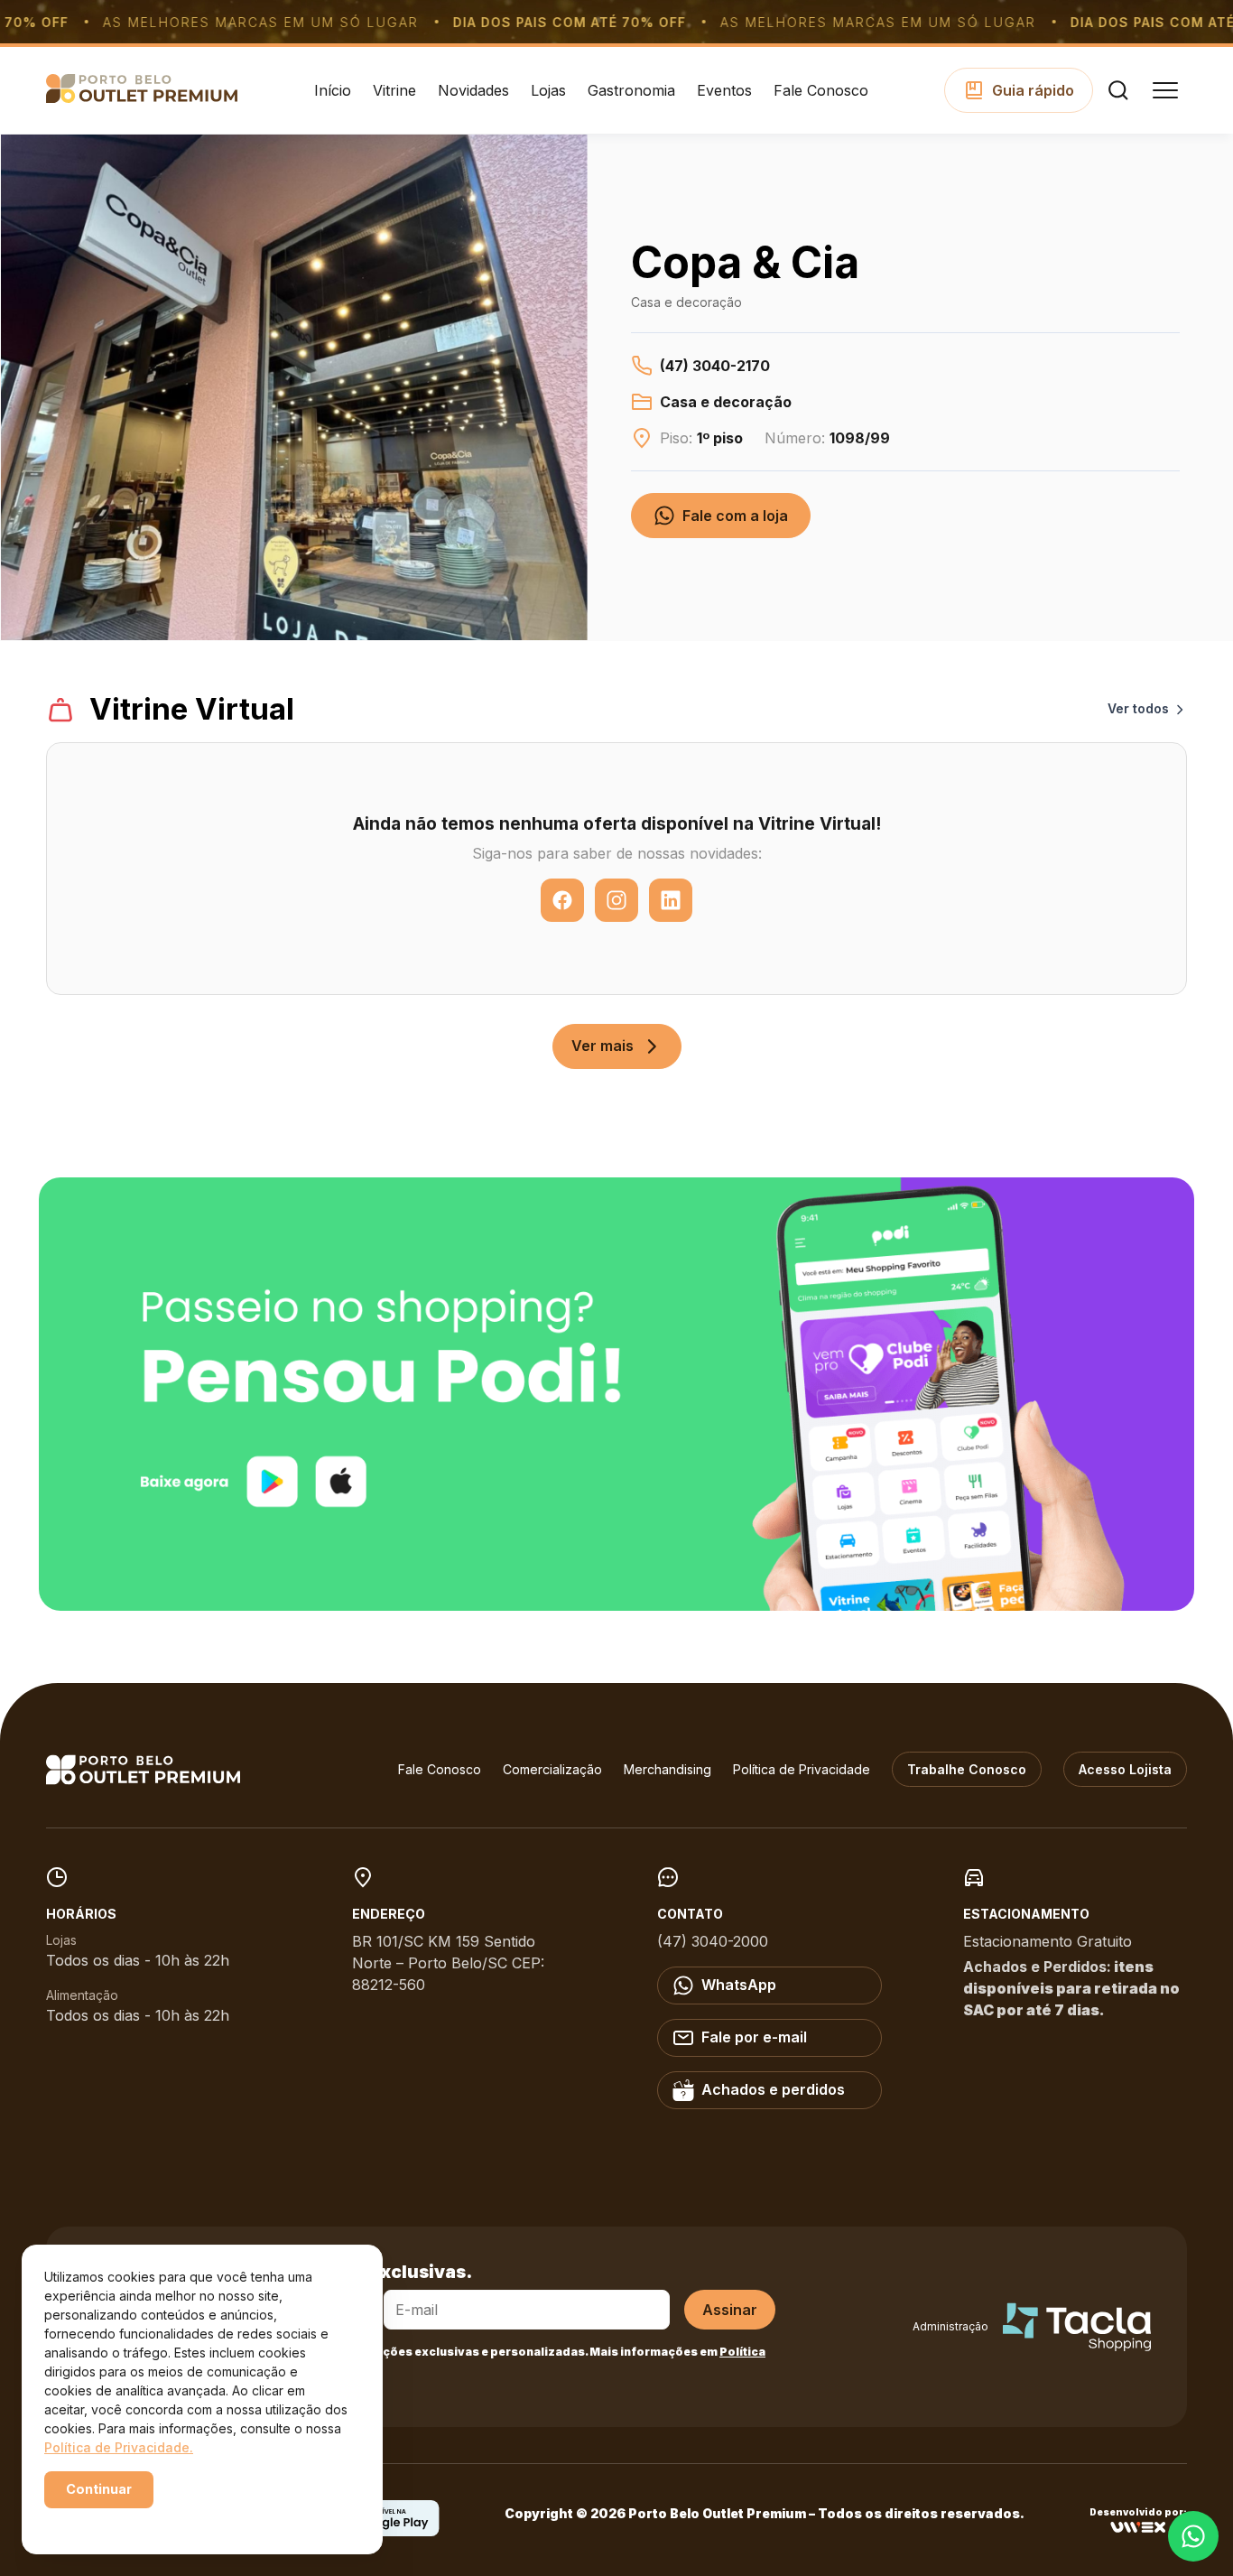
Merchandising (667, 1769)
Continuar (99, 2489)
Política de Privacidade (802, 1769)
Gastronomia (631, 90)
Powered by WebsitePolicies (121, 2520)
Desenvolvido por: (1138, 2512)
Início (333, 90)
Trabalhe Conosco (967, 1769)
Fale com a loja (735, 516)
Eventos (724, 90)
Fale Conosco (821, 90)
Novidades (473, 90)
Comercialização (552, 1769)
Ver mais (603, 1046)
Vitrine (394, 90)
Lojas (548, 90)
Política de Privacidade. (119, 2447)
